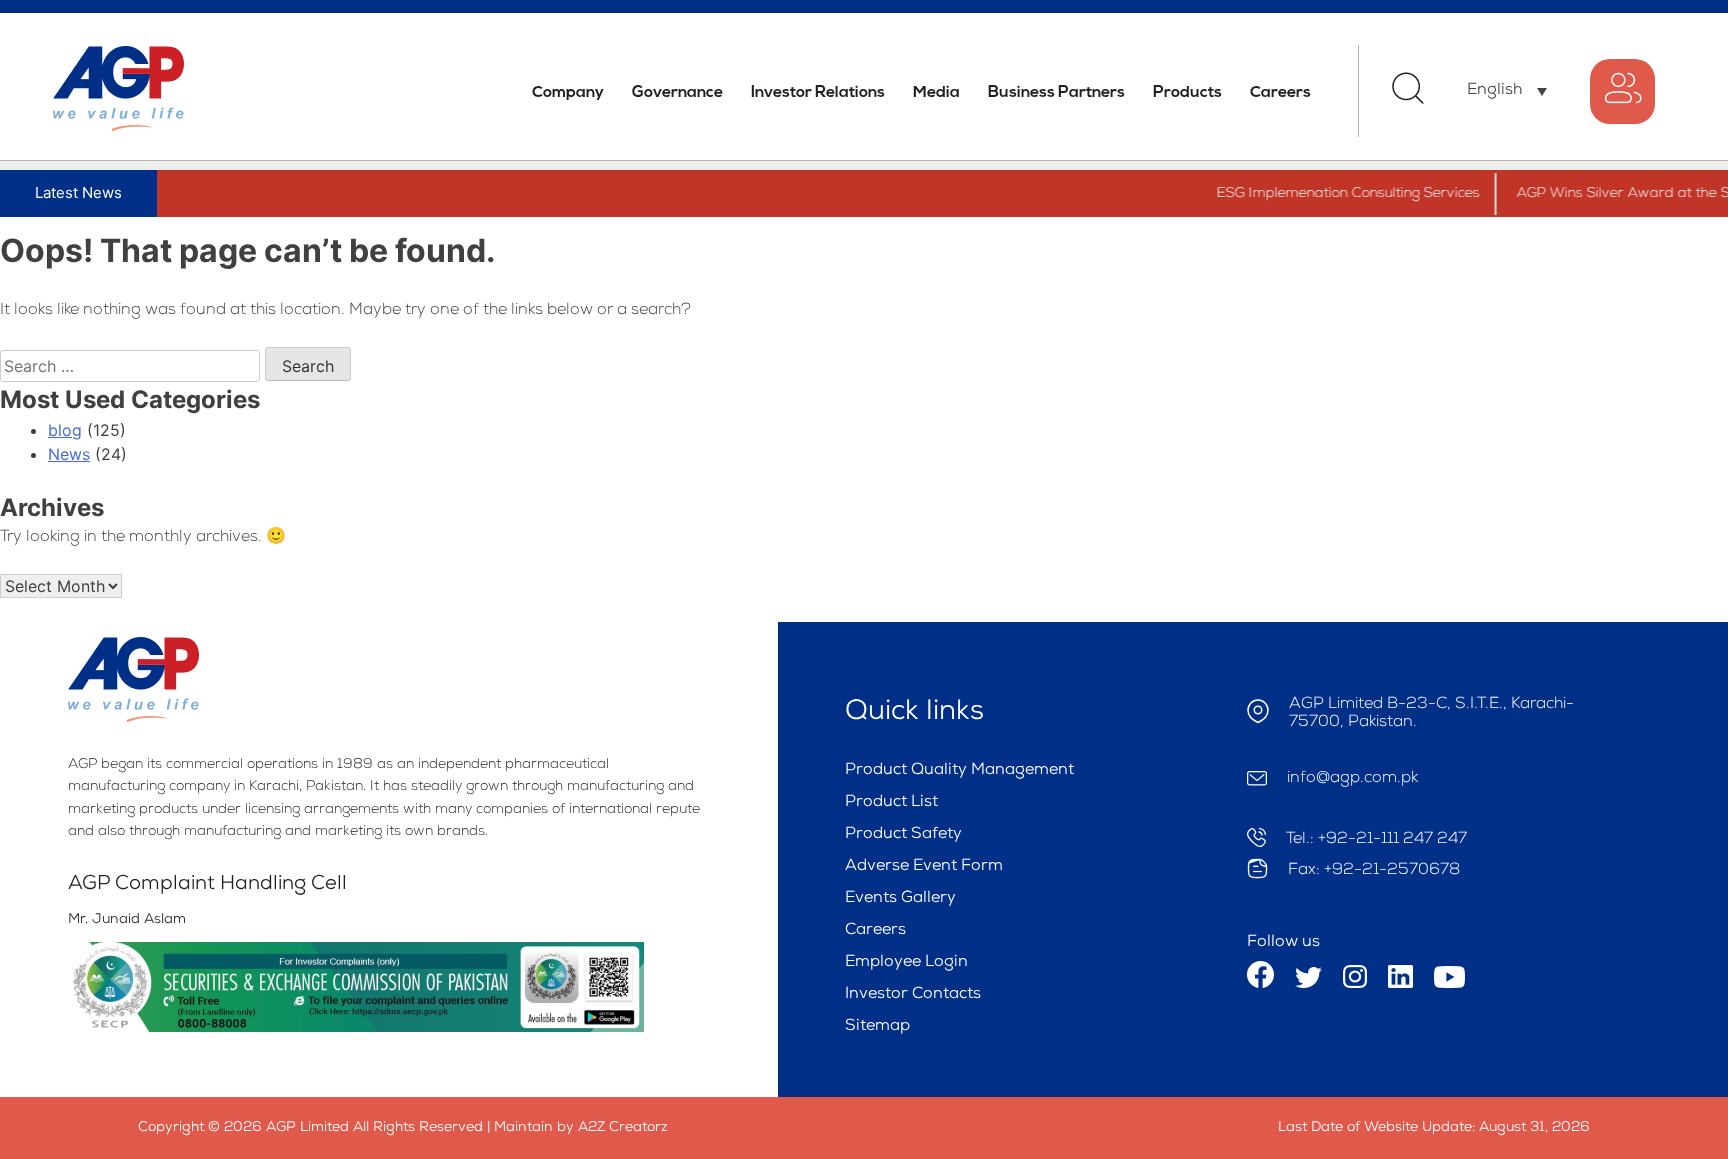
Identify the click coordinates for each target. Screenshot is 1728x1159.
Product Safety (903, 835)
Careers (1280, 93)
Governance (677, 93)
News (69, 454)
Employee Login (906, 963)
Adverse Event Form (924, 867)
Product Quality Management (959, 771)
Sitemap (877, 1027)
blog (65, 430)
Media (936, 93)
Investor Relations (818, 93)
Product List (891, 803)
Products (1187, 93)
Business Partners (1056, 93)
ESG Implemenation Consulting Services (1330, 194)
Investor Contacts (913, 995)
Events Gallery (900, 899)
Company (568, 93)
